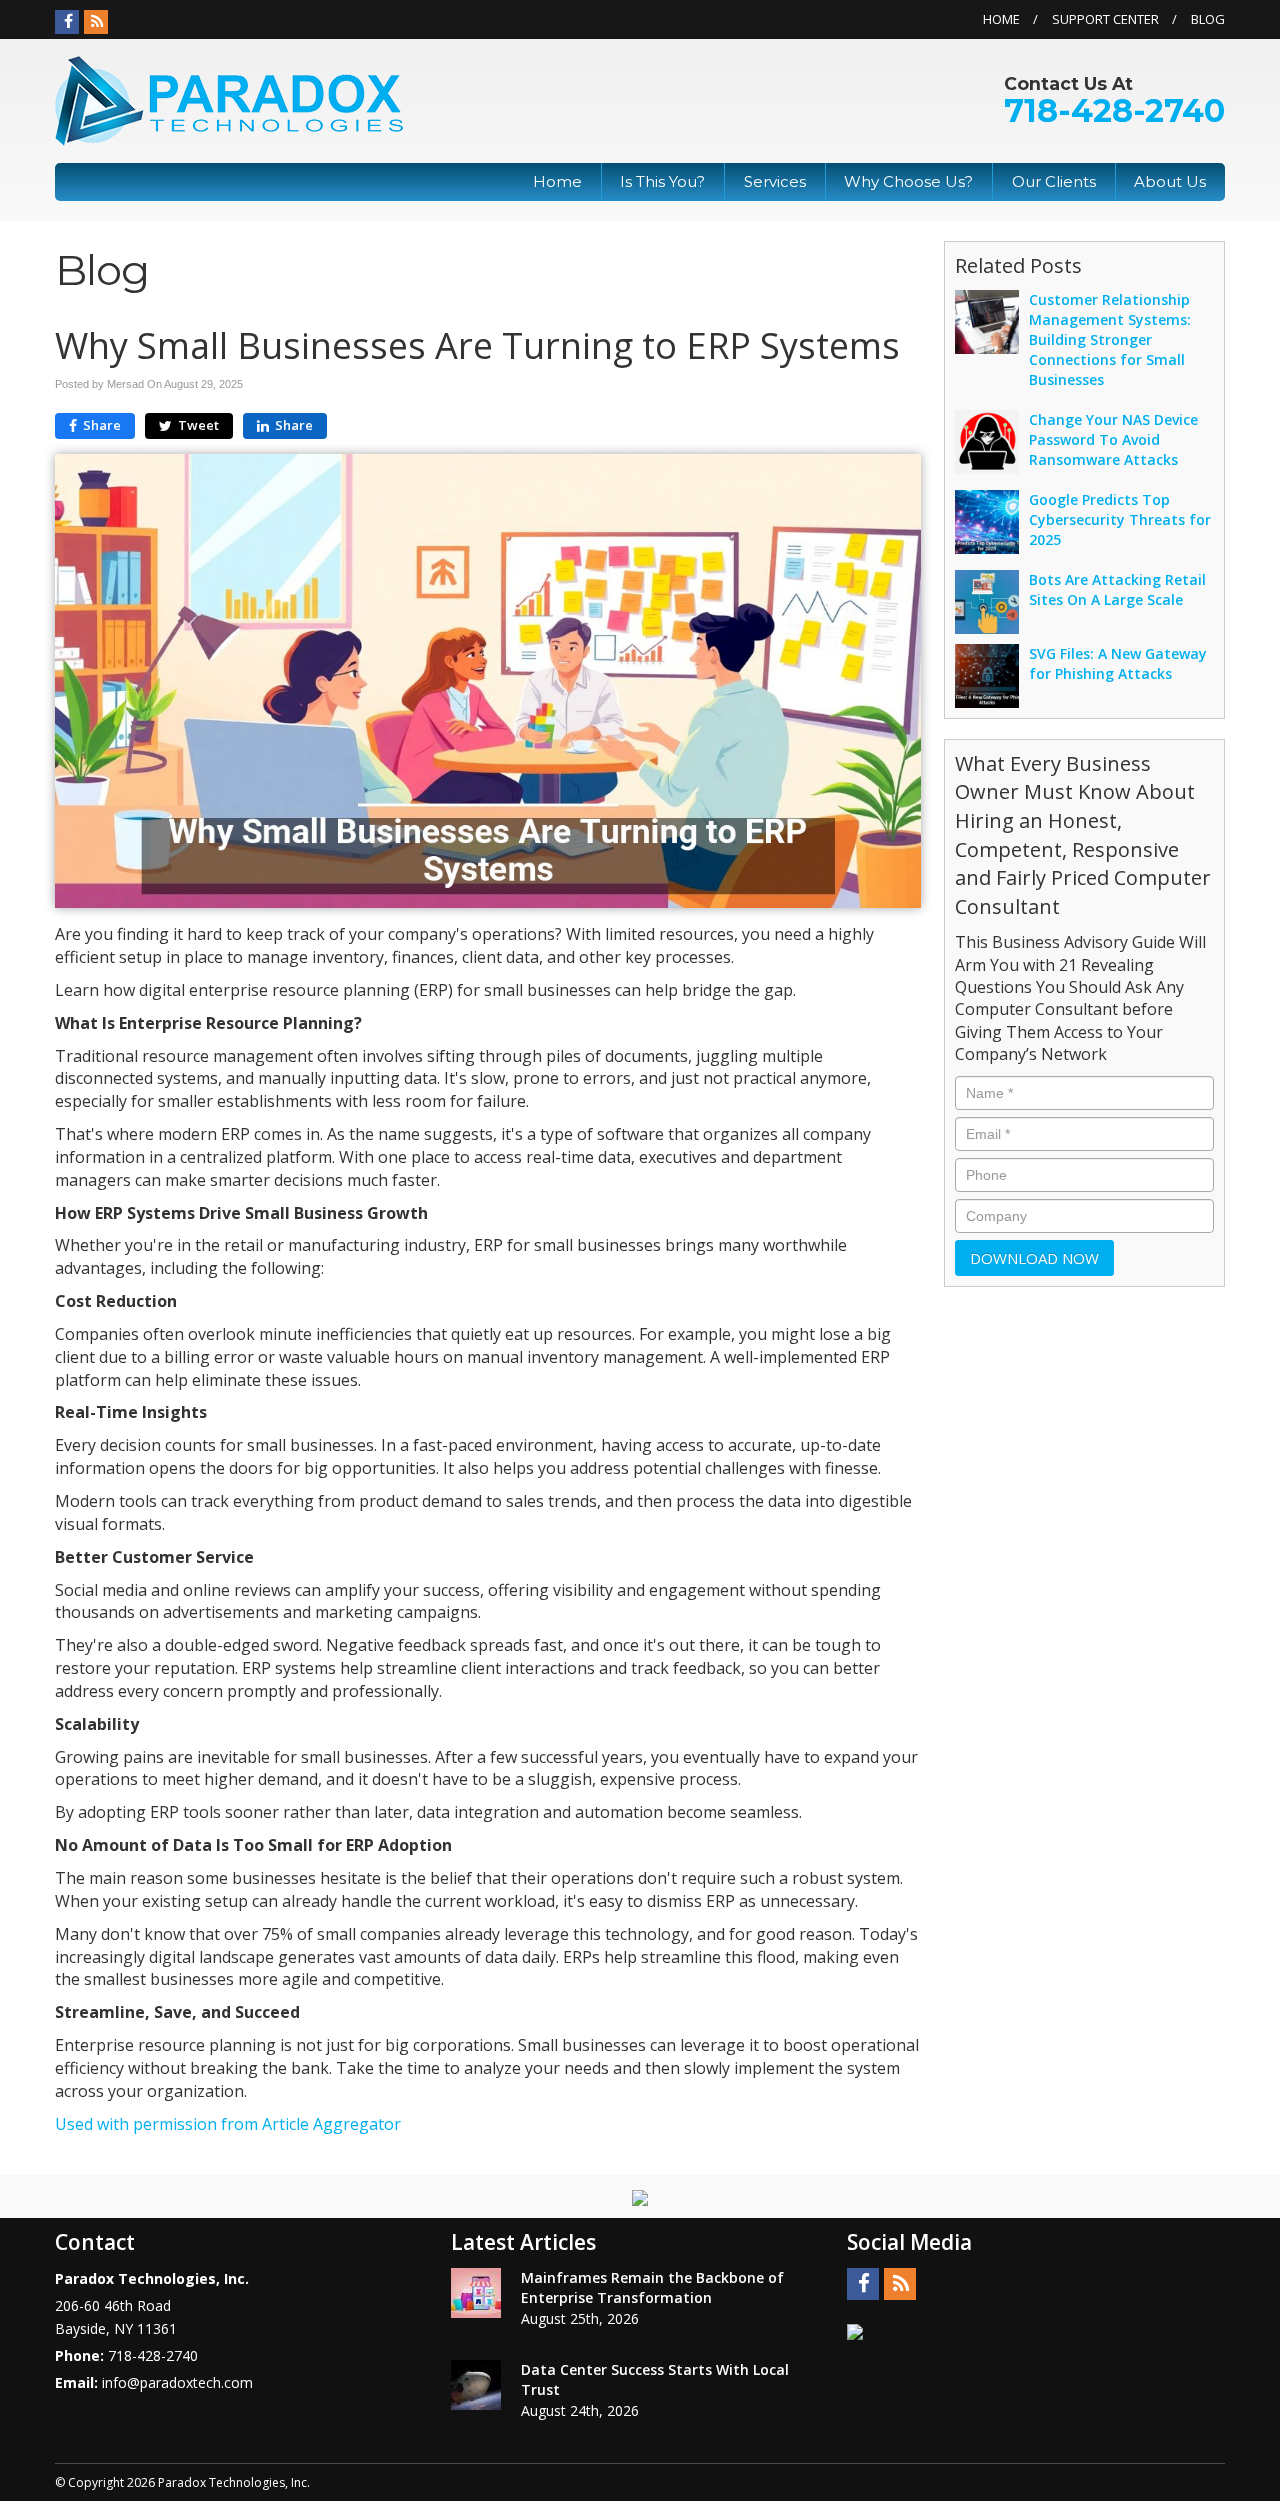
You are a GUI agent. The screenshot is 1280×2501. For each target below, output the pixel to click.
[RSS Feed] (96, 22)
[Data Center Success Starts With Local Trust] (476, 2385)
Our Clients (1054, 181)
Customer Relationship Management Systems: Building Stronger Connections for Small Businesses (1110, 339)
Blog (1208, 19)
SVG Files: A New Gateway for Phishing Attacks (1118, 663)
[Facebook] (67, 22)
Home (1001, 19)
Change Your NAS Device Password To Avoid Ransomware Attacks (1113, 439)
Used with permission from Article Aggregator (228, 2124)
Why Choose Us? (908, 181)
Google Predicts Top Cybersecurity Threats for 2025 (1120, 519)
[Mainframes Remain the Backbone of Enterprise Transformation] (476, 2293)
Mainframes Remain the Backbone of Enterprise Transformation (652, 2287)
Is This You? (662, 181)
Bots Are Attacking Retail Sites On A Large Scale (1117, 589)
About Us (1170, 181)
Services (775, 181)
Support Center (1105, 19)
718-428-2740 (1114, 110)
